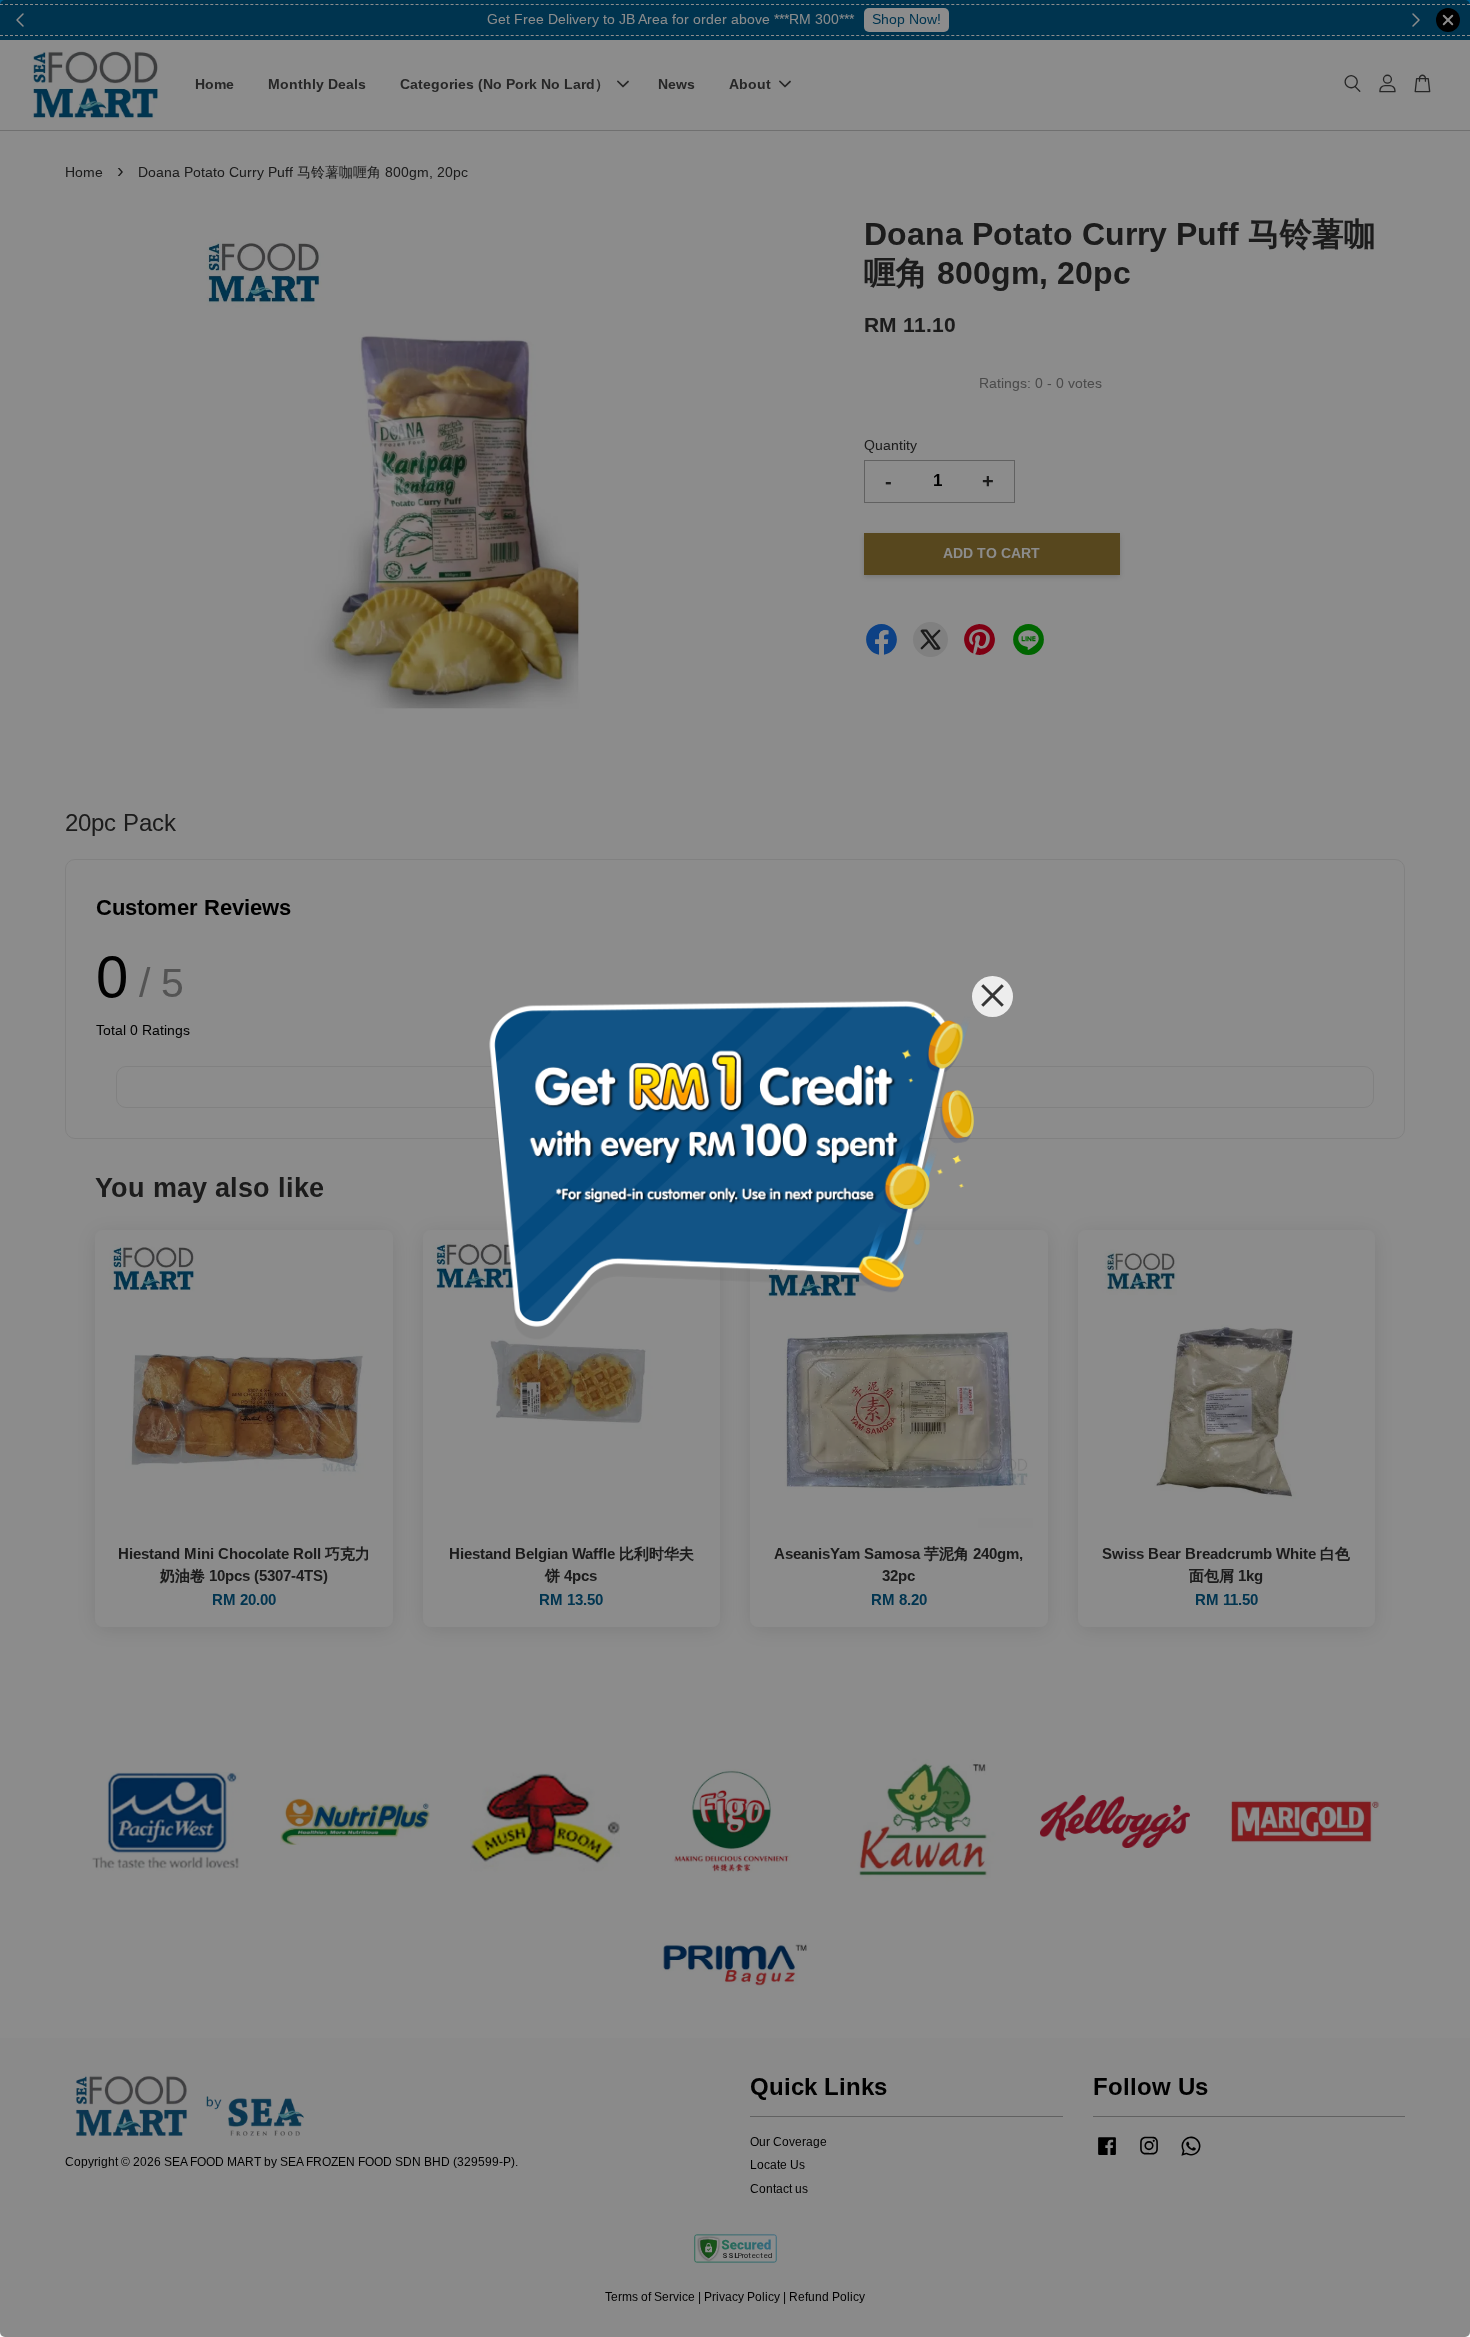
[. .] (735, 1168)
